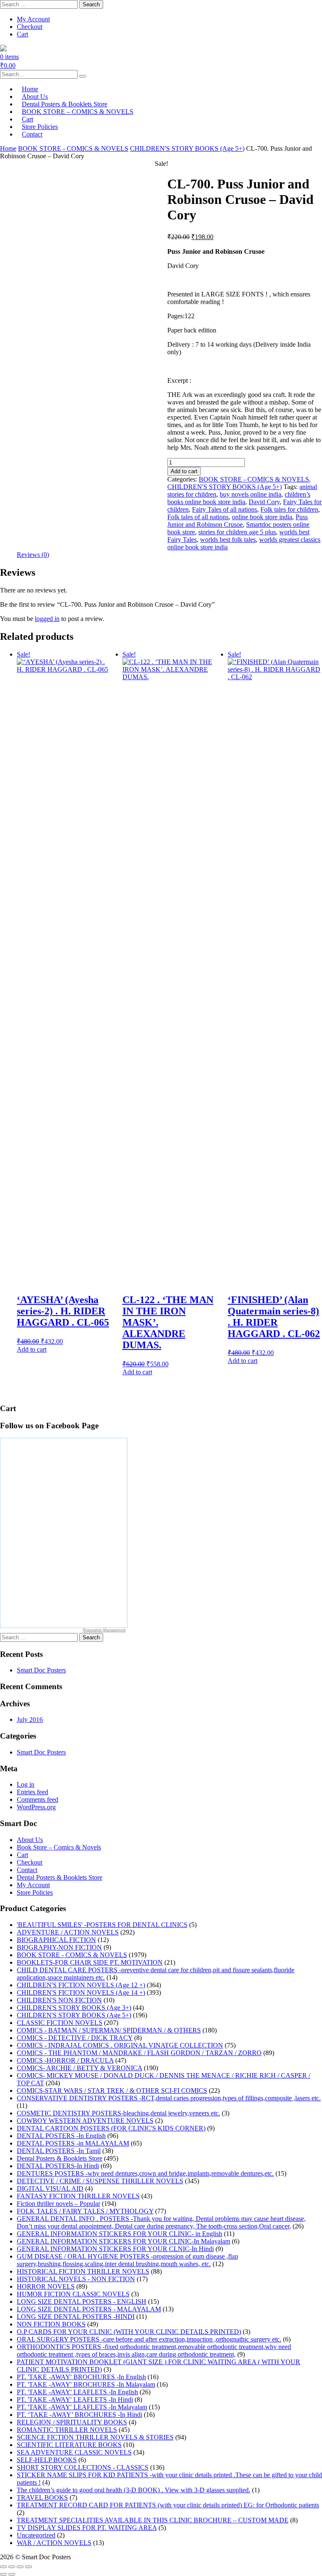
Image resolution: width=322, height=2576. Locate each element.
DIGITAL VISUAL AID (50, 2188)
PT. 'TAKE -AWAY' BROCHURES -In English (81, 2377)
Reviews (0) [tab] (33, 555)
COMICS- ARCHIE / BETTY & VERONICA (79, 2068)
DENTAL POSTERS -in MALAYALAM (73, 2143)
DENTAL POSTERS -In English (61, 2136)
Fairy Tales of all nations (225, 509)
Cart (22, 34)
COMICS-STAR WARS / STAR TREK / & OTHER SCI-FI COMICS (112, 2090)
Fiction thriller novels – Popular (58, 2204)
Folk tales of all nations (198, 517)
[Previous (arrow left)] (3, 2574)
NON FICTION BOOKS (51, 2324)
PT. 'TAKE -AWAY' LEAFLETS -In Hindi (75, 2400)
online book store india (262, 517)
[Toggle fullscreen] (12, 2567)
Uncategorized (36, 2535)
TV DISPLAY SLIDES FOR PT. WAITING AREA (87, 2528)
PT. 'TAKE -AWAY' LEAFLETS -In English (77, 2392)
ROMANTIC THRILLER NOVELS (67, 2430)
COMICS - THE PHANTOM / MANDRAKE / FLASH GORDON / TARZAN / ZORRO (139, 2053)
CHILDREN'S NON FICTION (59, 2000)
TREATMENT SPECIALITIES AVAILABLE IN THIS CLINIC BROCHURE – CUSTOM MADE (153, 2520)
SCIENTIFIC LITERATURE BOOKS (69, 2445)
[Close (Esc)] (29, 2567)
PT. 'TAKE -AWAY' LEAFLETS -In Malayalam (82, 2407)
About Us (30, 1840)
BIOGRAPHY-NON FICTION (59, 1947)
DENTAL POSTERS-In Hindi (58, 2166)
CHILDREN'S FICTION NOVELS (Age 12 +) (81, 1985)
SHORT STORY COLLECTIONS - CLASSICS (83, 2467)
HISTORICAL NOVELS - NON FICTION (76, 2279)
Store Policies (35, 1892)
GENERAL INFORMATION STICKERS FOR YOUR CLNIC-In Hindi (115, 2249)
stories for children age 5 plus (237, 532)
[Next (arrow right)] (12, 2574)
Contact (32, 134)
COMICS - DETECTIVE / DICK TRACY (75, 2038)
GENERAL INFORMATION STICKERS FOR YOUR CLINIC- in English (119, 2234)
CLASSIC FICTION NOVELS (60, 2023)
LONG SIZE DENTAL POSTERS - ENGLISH (82, 2302)
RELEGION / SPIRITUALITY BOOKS (72, 2422)
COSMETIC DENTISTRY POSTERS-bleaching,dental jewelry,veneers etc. (118, 2113)
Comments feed (38, 1799)
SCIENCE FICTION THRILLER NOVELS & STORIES (95, 2437)
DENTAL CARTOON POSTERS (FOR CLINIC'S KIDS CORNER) (111, 2128)
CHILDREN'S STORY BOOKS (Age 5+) (187, 148)
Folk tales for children (289, 509)
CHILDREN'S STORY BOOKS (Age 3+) (74, 2008)
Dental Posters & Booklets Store (60, 1877)
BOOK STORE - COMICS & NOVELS (73, 148)
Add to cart (184, 471)
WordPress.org (36, 1807)
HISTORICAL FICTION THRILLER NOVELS (83, 2271)
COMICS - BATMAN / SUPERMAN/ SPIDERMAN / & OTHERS (109, 2030)
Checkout (30, 27)
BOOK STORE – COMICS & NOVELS (78, 112)
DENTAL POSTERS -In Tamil (59, 2151)
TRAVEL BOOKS (42, 2497)
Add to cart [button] (32, 1349)
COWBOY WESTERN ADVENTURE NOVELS (85, 2121)
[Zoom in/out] (3, 2567)
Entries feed (32, 1792)
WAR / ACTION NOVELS (54, 2543)
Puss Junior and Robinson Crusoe (238, 521)
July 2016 (30, 1719)
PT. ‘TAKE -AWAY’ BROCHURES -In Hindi (79, 2415)
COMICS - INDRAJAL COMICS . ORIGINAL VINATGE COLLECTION (120, 2045)
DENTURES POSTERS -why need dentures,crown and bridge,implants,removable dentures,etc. (145, 2173)
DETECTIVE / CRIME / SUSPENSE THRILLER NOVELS (100, 2181)
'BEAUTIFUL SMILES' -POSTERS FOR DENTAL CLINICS (102, 1925)
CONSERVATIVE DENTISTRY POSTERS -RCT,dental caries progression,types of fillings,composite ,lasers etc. (169, 2098)
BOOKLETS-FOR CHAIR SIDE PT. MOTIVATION (90, 1962)
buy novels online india (251, 494)
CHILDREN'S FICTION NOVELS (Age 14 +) (81, 1993)
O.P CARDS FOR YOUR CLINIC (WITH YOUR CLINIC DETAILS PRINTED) (129, 2332)
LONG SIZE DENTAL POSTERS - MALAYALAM (89, 2309)
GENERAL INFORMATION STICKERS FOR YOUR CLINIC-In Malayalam (123, 2241)
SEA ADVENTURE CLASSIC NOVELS (74, 2452)
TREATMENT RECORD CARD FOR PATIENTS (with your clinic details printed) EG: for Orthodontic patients (168, 2505)
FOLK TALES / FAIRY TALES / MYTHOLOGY (85, 2211)
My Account (33, 19)
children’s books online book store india (239, 498)
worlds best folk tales (228, 540)
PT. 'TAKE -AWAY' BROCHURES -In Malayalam (86, 2384)
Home (8, 148)
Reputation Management (104, 1630)
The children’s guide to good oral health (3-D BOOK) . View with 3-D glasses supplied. (134, 2490)
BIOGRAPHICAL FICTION (56, 1940)
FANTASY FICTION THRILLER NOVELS (78, 2196)
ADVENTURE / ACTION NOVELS (68, 1932)
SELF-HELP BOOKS (47, 2460)
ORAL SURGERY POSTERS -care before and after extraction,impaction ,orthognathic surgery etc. (149, 2339)
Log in (26, 1784)
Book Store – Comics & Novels (59, 1847)
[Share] (20, 2567)
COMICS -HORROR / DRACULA (65, 2060)
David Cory (264, 502)
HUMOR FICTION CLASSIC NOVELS (73, 2294)
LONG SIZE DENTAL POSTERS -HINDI (76, 2317)
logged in (47, 619)
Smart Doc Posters (41, 1670)
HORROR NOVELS (46, 2286)
